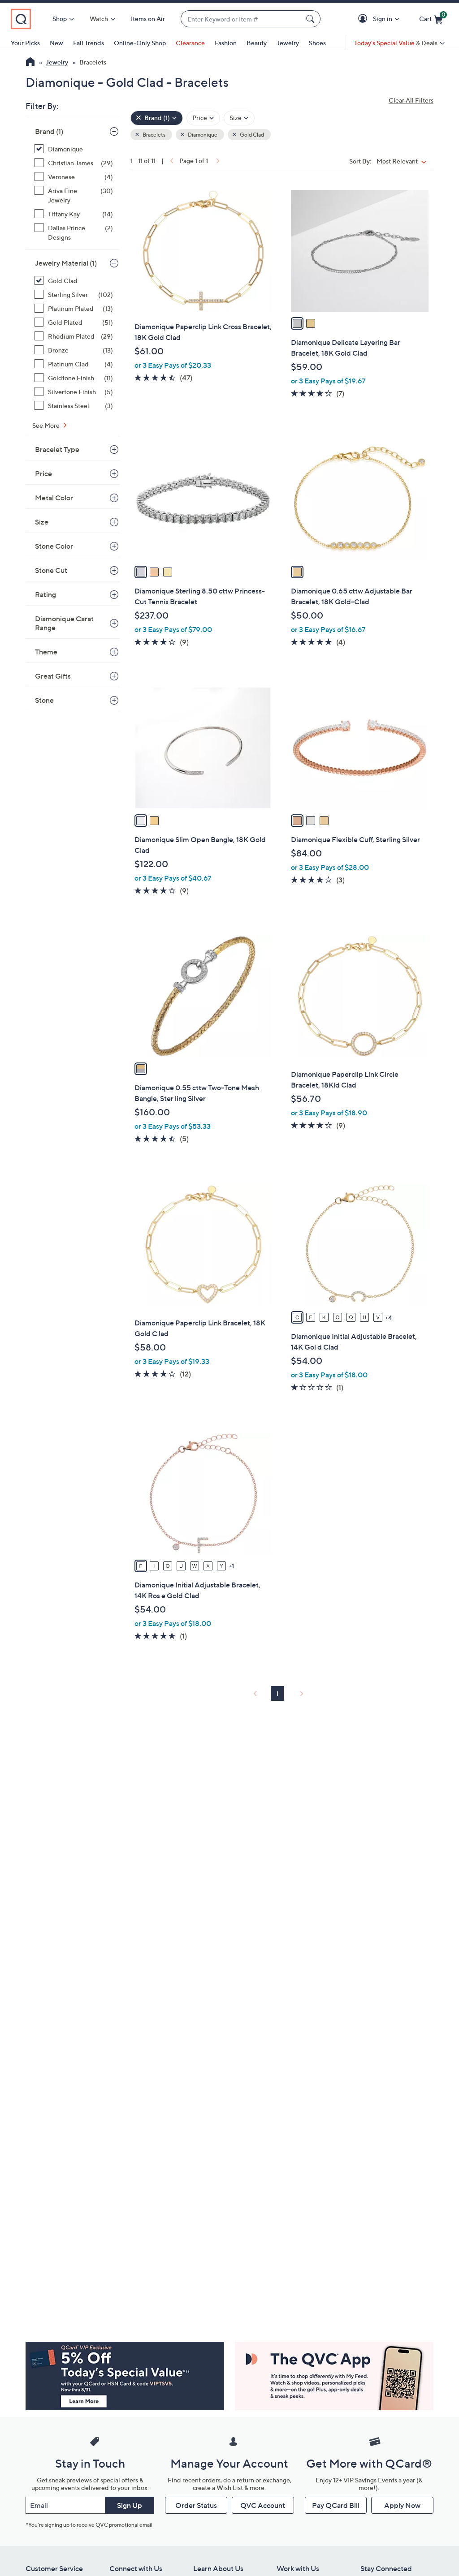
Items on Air (148, 19)
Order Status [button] (196, 2505)
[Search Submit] (312, 19)
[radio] (297, 323)
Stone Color (54, 546)
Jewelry (288, 43)
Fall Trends (89, 43)
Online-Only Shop (140, 43)
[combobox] (242, 19)
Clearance (190, 43)
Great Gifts (53, 676)
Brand (49, 131)
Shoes (317, 43)
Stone (44, 700)
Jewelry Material (66, 263)
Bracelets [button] (154, 135)
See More (47, 425)
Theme (46, 652)
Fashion (226, 43)
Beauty (257, 43)
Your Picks (25, 43)
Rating (45, 594)
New (56, 43)
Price (43, 473)
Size (42, 522)
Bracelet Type (57, 449)
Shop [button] (60, 19)
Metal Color (54, 498)
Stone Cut (51, 570)
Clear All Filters (411, 100)
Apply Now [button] (402, 2505)
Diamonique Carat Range (64, 623)
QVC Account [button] (263, 2505)
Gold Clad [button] (251, 135)
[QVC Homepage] (30, 63)
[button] (364, 19)
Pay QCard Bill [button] (336, 2505)
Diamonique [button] (202, 135)
